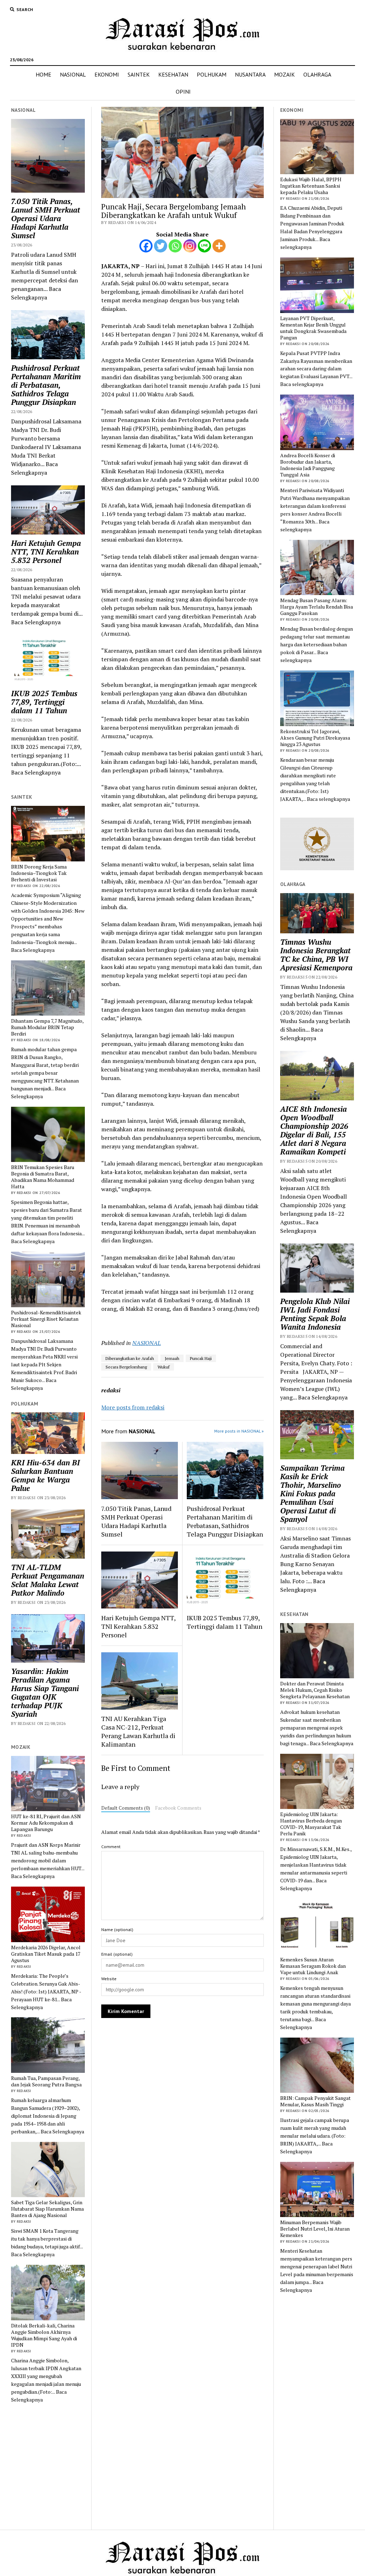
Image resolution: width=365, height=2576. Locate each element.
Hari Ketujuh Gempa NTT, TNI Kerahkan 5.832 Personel (46, 552)
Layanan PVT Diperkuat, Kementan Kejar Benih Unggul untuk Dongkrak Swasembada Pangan (313, 328)
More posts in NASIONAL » (239, 1431)
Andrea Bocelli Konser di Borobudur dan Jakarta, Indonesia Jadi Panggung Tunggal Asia (308, 465)
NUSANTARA (250, 74)
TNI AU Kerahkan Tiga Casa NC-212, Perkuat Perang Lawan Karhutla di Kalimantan (138, 1731)
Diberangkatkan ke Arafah (130, 1358)
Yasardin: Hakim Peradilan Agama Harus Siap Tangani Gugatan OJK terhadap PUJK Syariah (45, 1693)
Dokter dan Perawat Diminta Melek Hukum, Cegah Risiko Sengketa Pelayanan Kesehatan (315, 1690)
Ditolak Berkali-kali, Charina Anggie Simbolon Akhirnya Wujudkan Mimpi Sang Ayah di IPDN (44, 2335)
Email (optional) (117, 1954)
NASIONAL (73, 74)
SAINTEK (139, 74)
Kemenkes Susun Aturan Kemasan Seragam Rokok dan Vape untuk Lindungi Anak (313, 1966)
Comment (111, 1847)
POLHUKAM (212, 74)
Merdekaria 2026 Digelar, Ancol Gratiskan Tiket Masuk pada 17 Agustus (46, 1954)
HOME (43, 74)
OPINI (183, 92)
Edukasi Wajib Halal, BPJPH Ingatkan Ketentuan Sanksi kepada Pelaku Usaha (311, 186)
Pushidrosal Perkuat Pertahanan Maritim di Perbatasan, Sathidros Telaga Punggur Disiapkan (46, 385)
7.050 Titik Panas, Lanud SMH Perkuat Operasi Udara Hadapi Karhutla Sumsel (46, 218)
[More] (219, 246)
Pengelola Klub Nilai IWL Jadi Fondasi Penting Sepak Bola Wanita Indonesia (315, 1314)
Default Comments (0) (126, 1808)
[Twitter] (161, 246)
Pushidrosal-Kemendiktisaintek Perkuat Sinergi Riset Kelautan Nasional (46, 1319)
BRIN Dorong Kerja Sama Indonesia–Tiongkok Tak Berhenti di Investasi (39, 873)
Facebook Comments (178, 1808)
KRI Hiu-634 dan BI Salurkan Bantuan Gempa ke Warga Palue (45, 1475)
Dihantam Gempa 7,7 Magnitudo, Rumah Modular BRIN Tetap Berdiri (47, 1027)
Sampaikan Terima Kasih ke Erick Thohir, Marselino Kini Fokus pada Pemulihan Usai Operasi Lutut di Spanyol (312, 1493)
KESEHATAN (173, 74)
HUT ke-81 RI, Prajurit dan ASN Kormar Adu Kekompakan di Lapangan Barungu (46, 1823)
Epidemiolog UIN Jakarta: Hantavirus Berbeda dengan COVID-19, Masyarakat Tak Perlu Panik (311, 1824)
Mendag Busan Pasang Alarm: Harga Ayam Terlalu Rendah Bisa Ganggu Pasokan (317, 607)
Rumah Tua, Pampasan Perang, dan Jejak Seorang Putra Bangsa (46, 2081)
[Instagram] (190, 246)
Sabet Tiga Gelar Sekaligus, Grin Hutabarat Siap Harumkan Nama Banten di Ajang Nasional (47, 2209)
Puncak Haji (201, 1358)
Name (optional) (117, 1930)
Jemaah (172, 1358)
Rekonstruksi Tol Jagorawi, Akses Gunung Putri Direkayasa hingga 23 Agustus (315, 738)
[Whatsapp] (175, 246)
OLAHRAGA (317, 74)
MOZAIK (284, 74)
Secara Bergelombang (126, 1367)
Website (109, 1979)
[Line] (204, 246)
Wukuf (164, 1367)
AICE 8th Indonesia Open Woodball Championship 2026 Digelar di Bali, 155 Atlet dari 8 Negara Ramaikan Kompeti (314, 1130)
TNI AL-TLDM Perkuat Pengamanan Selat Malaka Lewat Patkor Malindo (48, 1580)
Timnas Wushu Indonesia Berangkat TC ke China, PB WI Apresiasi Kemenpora (316, 955)
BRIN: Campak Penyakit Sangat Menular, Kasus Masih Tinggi (315, 2101)
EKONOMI (107, 74)
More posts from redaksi (133, 1407)
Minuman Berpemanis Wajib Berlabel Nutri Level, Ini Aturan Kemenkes (315, 2229)
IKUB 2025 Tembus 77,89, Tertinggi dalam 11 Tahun (44, 702)
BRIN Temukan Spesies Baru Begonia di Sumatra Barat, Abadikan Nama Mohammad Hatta (43, 1177)
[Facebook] (146, 246)
